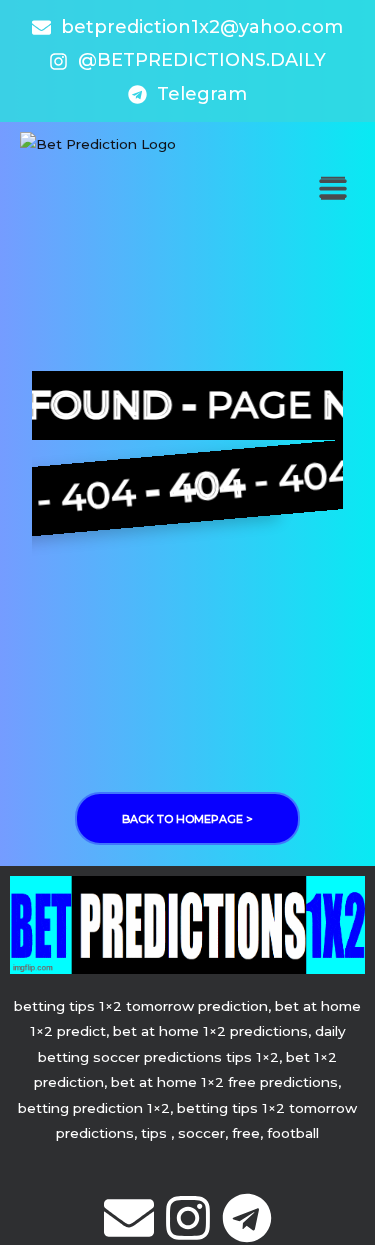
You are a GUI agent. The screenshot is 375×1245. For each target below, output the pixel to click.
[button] (332, 188)
